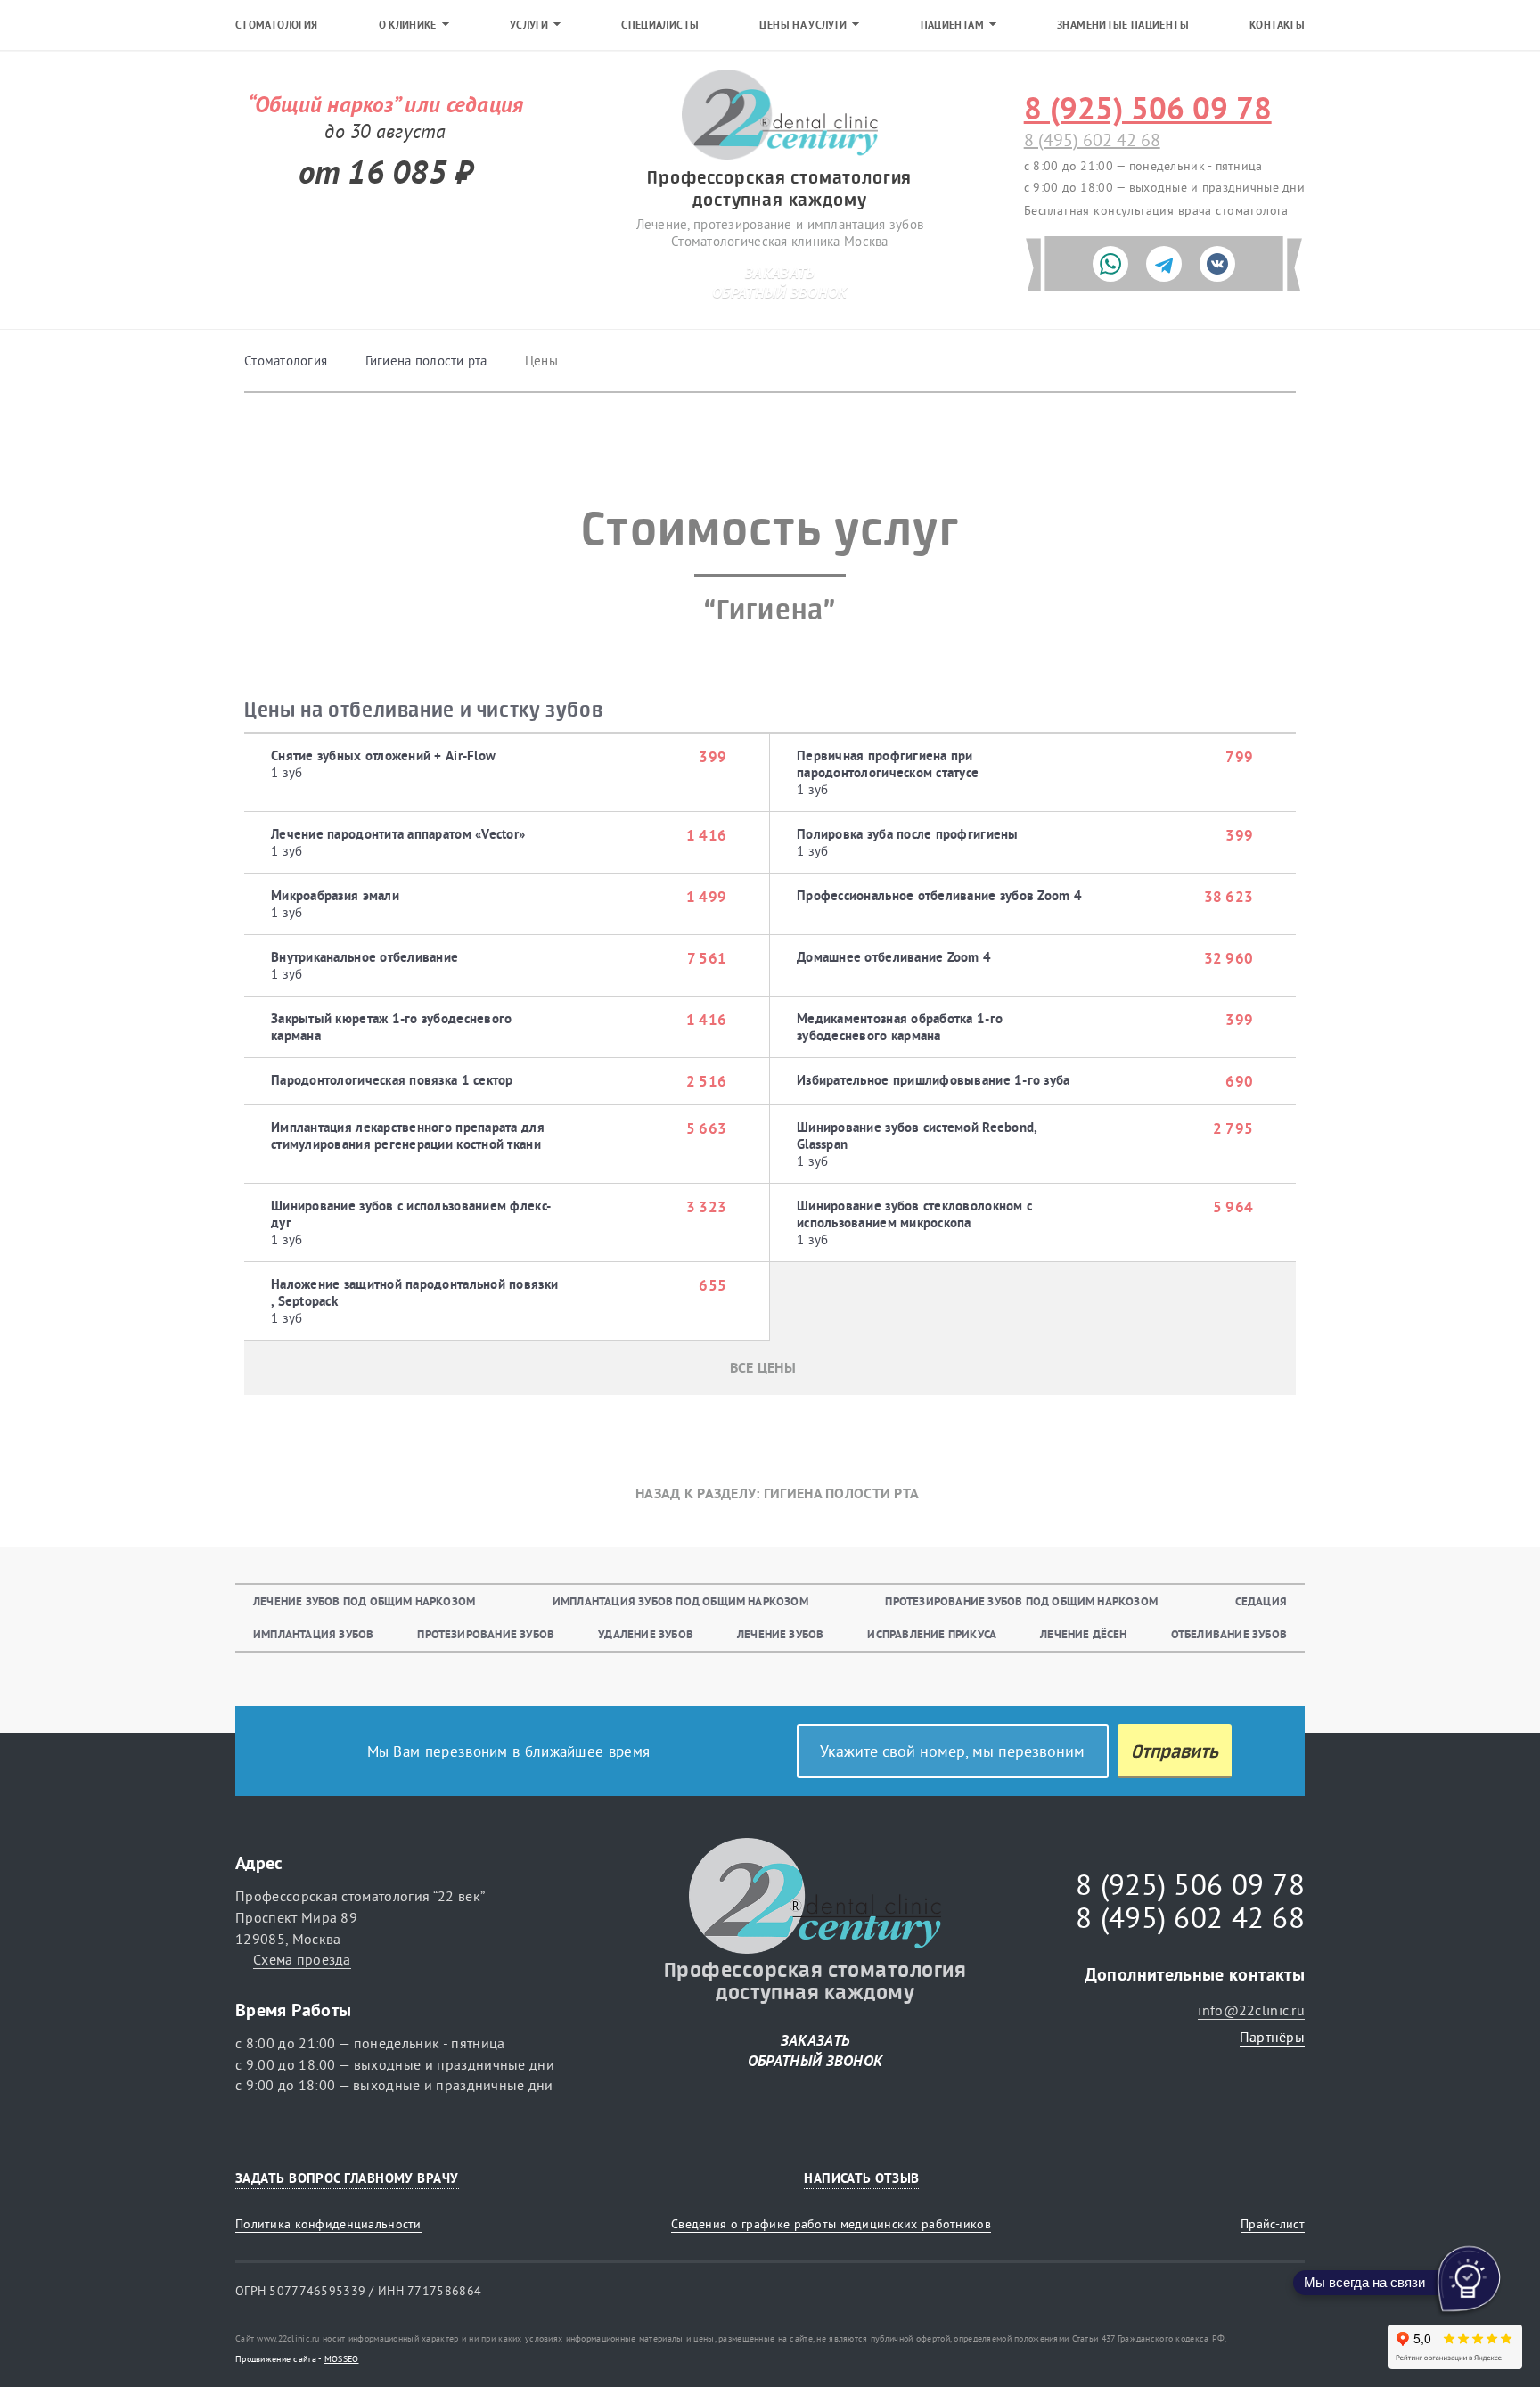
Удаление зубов (646, 1634)
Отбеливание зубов (1229, 1634)
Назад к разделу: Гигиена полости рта (777, 1493)
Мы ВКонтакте (1285, 2178)
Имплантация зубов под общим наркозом (680, 1601)
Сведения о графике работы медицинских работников (831, 2224)
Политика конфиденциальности (328, 2224)
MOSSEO (342, 2359)
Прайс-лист (1273, 2224)
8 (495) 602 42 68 (1092, 139)
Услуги (529, 25)
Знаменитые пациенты (1123, 25)
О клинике (408, 25)
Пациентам (952, 25)
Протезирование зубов (486, 1634)
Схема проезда (302, 1959)
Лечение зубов (781, 1634)
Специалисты (660, 25)
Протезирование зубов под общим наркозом (1021, 1601)
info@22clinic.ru (1251, 2010)
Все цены (763, 1368)
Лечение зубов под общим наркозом (364, 1601)
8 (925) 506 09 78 (1148, 108)
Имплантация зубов (313, 1634)
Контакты (1277, 25)
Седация (1261, 1601)
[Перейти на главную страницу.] (780, 116)
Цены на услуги (803, 25)
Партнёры (1272, 2037)
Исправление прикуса (932, 1634)
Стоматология (276, 25)
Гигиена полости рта (426, 361)
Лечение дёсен (1084, 1634)
